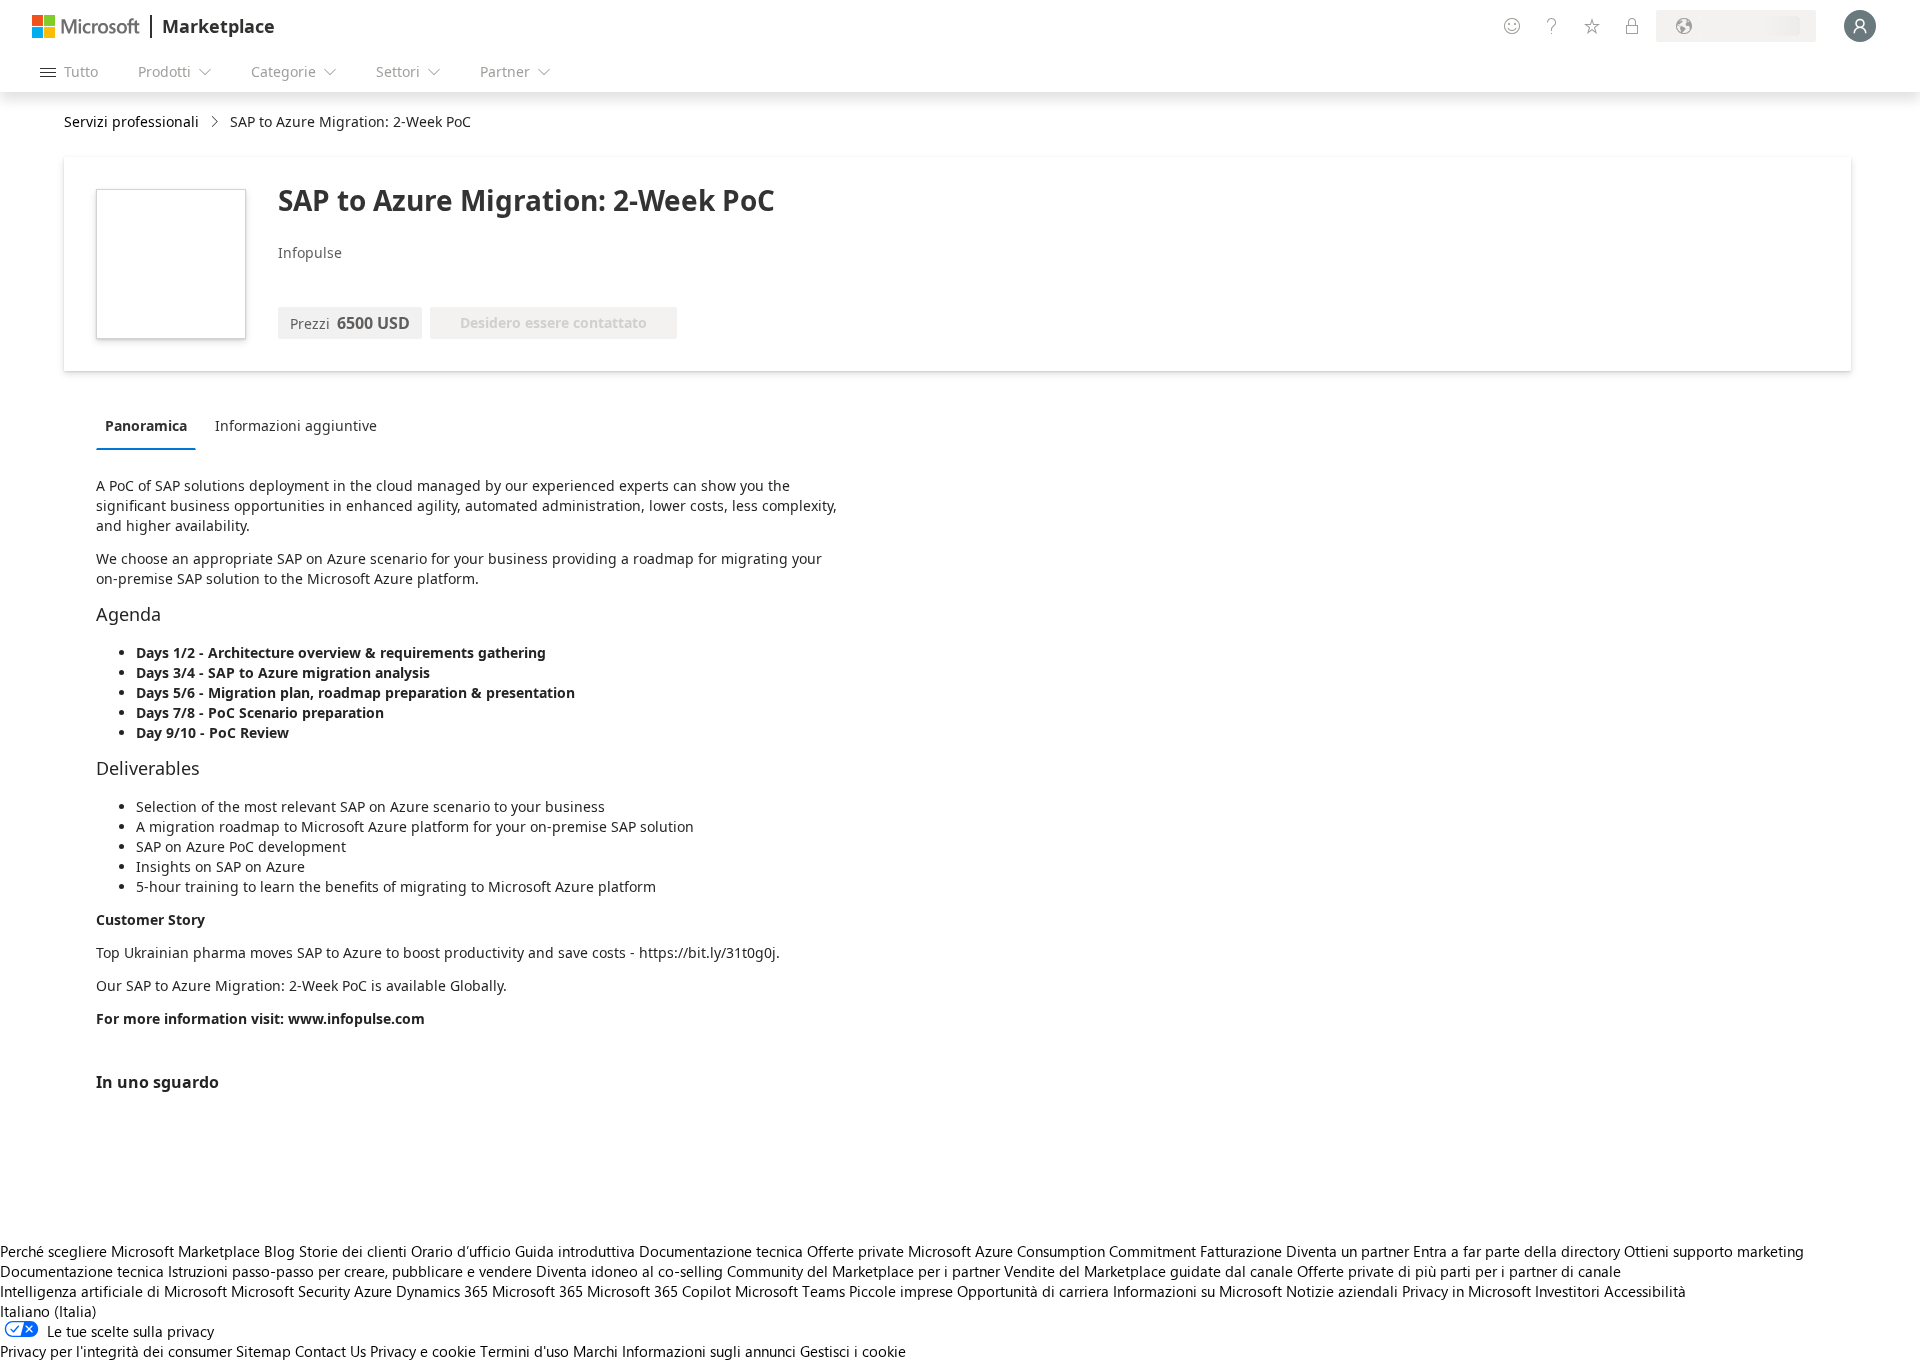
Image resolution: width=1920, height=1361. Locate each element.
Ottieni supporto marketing (1714, 1251)
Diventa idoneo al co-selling (629, 1271)
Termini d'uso (524, 1351)
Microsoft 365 (537, 1291)
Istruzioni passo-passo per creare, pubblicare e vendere (350, 1271)
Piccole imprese (901, 1291)
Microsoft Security (290, 1291)
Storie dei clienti (353, 1251)
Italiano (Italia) (48, 1311)
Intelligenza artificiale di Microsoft (113, 1291)
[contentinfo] (216, 122)
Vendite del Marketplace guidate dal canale (1148, 1271)
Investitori (1567, 1291)
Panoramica (146, 425)
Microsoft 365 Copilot (659, 1291)
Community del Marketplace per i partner (863, 1271)
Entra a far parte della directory (1516, 1251)
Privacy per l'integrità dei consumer (116, 1351)
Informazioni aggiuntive (296, 425)
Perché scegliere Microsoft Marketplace (130, 1251)
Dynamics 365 (442, 1291)
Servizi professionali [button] (131, 121)
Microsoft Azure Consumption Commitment (1054, 1251)
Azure (373, 1291)
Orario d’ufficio (461, 1251)
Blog (279, 1251)
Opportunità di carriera (1033, 1291)
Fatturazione (1241, 1251)
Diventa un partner (1347, 1251)
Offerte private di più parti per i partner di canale (1459, 1271)
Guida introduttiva (575, 1251)
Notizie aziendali (1342, 1291)
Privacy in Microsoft (1466, 1291)
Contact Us (330, 1351)
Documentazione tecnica (721, 1251)
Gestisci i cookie (853, 1351)
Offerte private (855, 1251)
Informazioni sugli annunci (709, 1351)
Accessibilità (1645, 1291)
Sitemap (263, 1351)
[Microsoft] (86, 26)
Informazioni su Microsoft (1197, 1291)
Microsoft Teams (790, 1291)
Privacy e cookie (423, 1351)
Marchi (595, 1351)
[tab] (151, 425)
